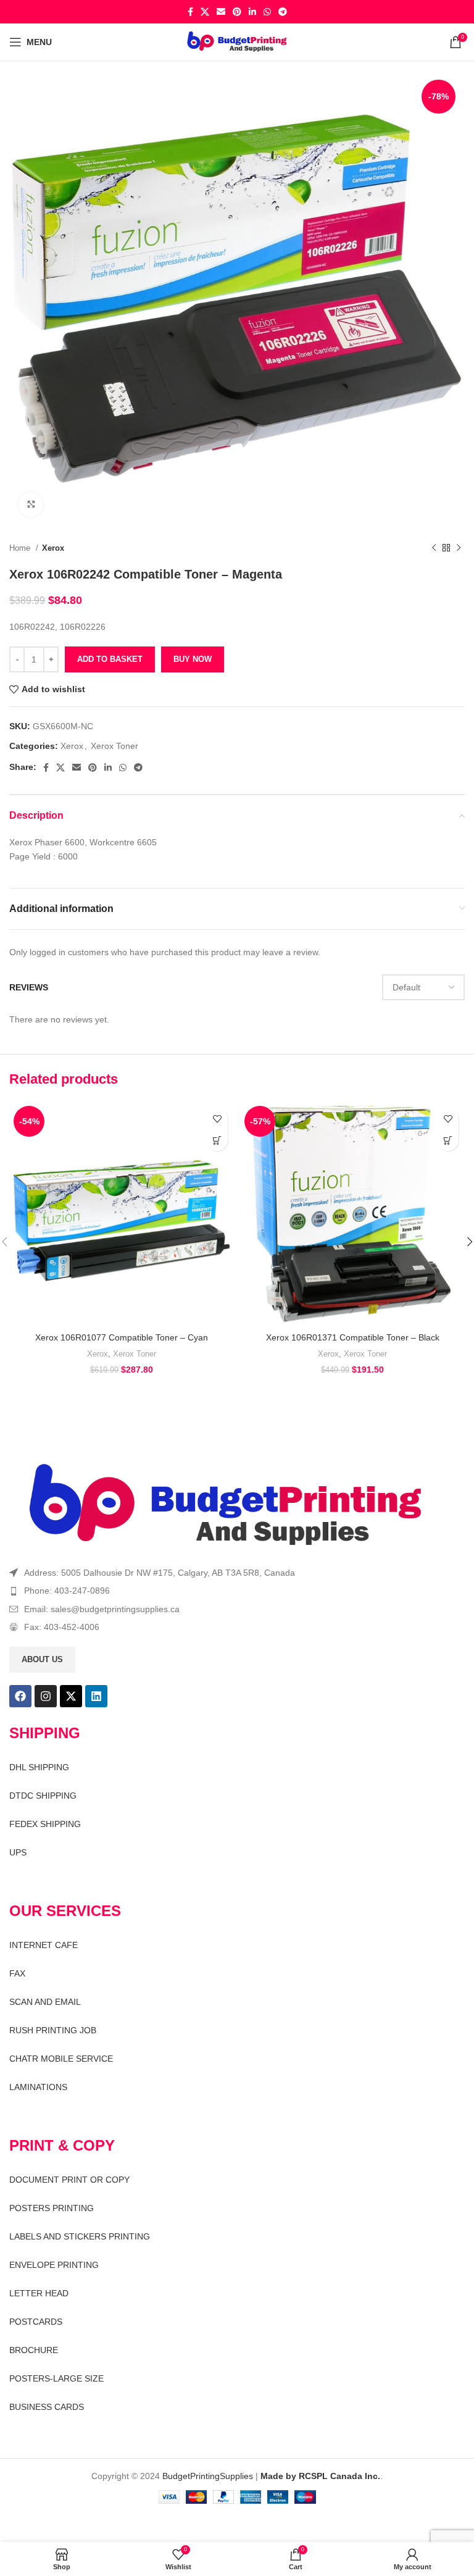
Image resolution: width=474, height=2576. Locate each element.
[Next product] (459, 548)
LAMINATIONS (38, 2087)
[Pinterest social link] (237, 12)
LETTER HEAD (39, 2293)
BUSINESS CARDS (47, 2407)
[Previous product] (434, 548)
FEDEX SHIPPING (45, 1824)
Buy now (193, 659)
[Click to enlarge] (31, 504)
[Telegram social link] (283, 12)
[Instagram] (46, 1696)
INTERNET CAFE (44, 1945)
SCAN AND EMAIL (45, 2002)
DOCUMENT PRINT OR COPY (69, 2180)
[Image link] (226, 1505)
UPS (18, 1852)
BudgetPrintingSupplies (208, 2476)
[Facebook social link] (190, 12)
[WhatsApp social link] (267, 12)
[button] (217, 1140)
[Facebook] (20, 1696)
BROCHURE (34, 2350)
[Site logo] (237, 41)
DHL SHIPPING (39, 1767)
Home (21, 548)
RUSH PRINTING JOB (53, 2030)
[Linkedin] (96, 1696)
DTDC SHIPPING (43, 1796)
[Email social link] (221, 12)
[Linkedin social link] (252, 12)
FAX (17, 1973)
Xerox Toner (114, 746)
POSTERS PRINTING (52, 2208)
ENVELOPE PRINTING (54, 2265)
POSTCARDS (36, 2322)
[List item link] (237, 1591)
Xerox (53, 548)
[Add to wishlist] (217, 1119)
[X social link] (205, 12)
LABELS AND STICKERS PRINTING (80, 2236)
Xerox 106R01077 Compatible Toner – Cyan (122, 1337)
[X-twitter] (71, 1696)
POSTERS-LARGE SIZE (56, 2378)
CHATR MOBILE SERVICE (61, 2059)
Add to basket (110, 659)
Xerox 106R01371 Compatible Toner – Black (353, 1337)
